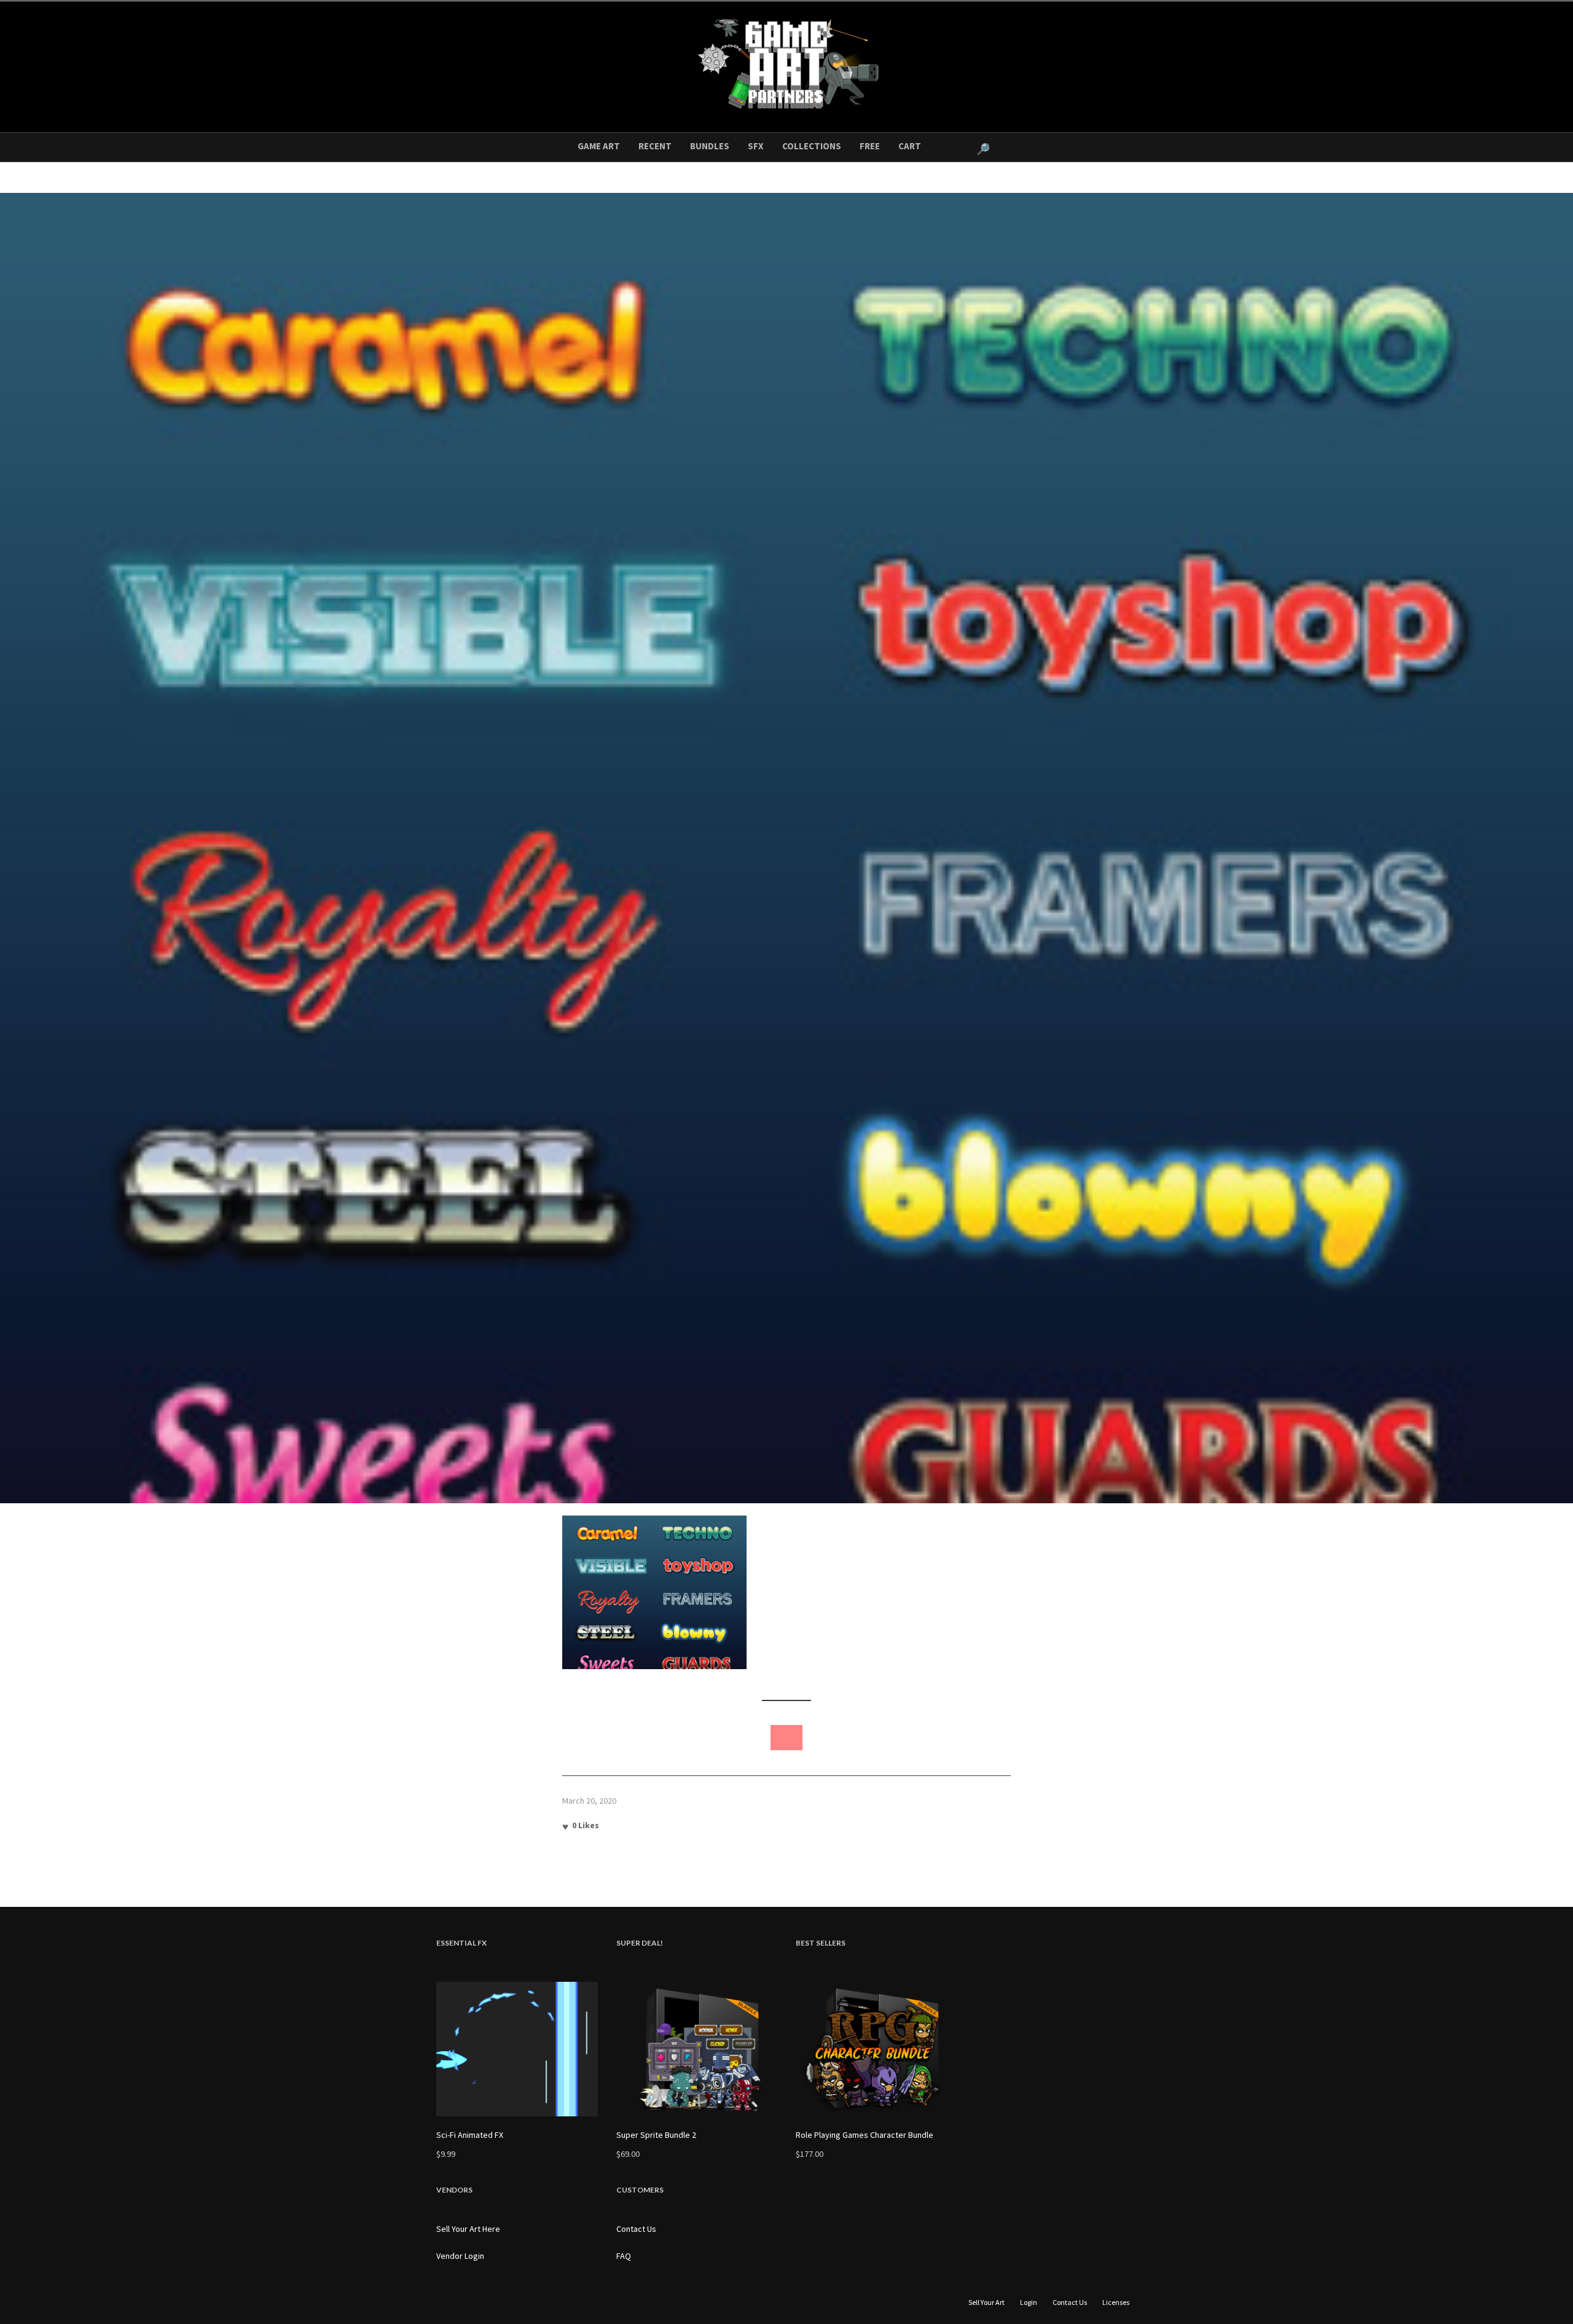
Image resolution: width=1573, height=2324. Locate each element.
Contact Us (636, 2229)
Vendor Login (460, 2256)
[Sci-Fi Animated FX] (517, 2049)
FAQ (624, 2256)
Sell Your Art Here (468, 2229)
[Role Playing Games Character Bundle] (877, 2049)
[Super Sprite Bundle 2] (697, 2049)
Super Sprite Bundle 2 (656, 2135)
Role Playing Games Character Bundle (865, 2135)
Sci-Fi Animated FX (470, 2135)
